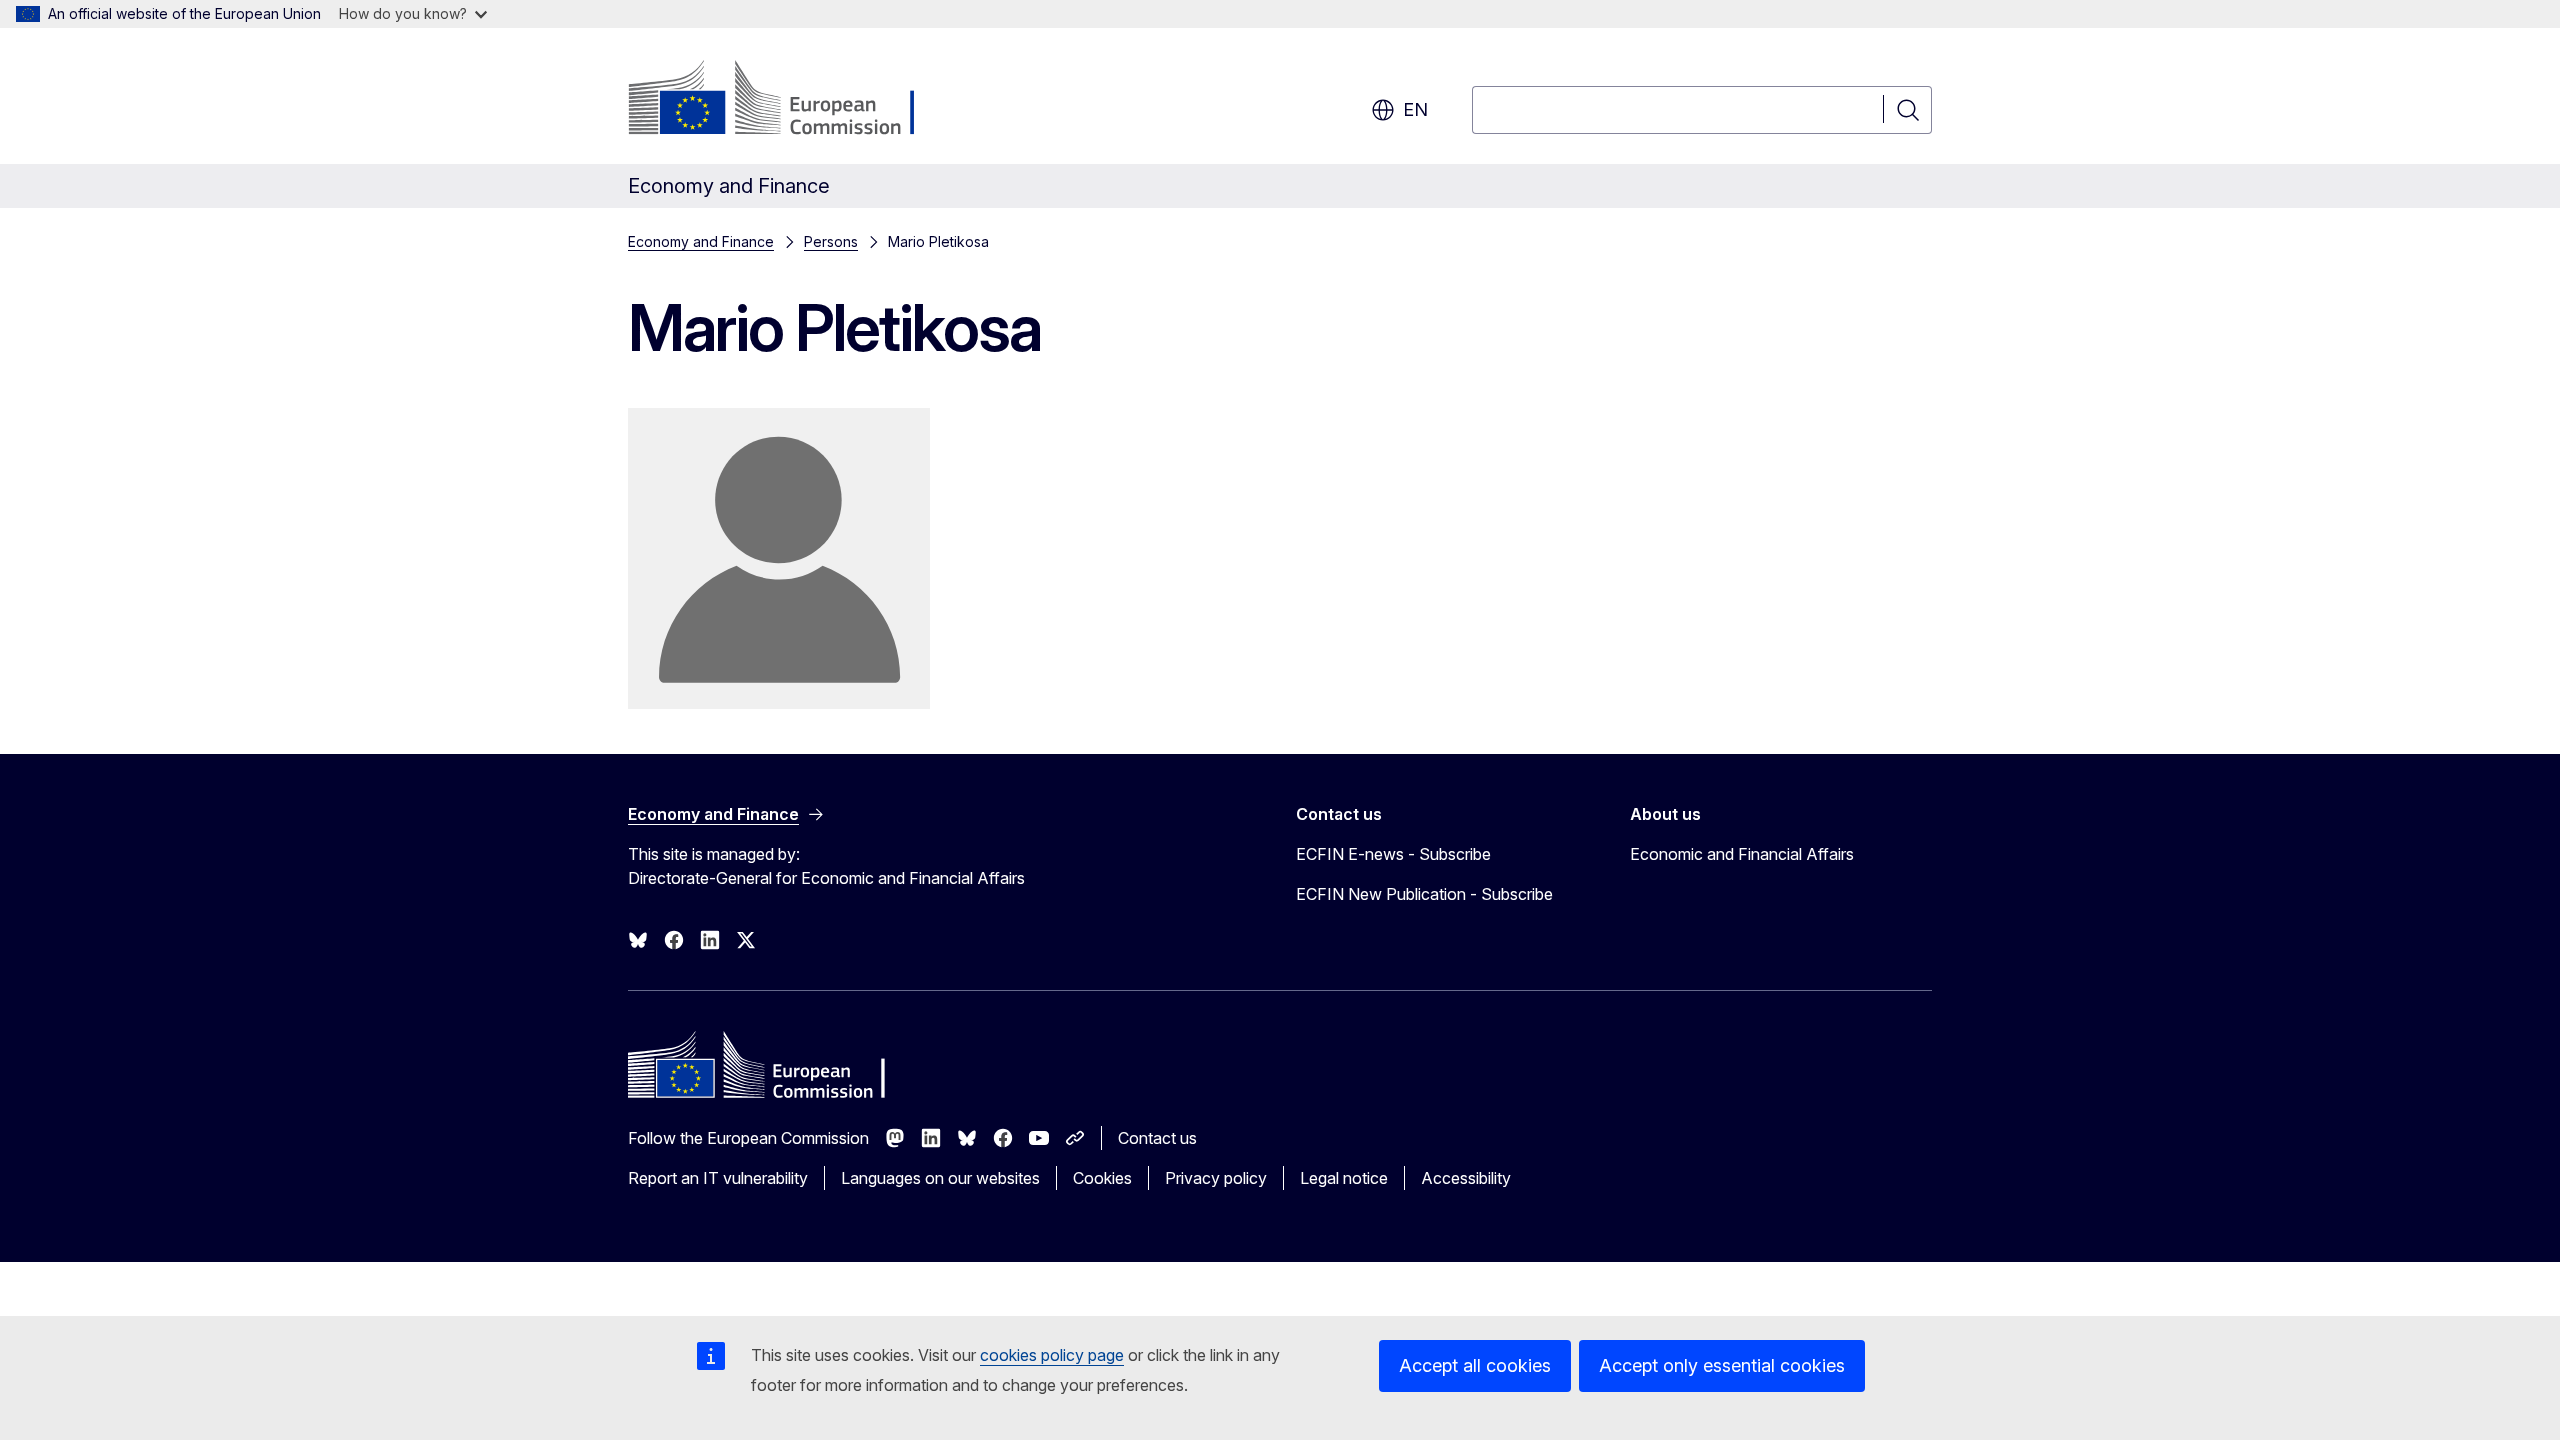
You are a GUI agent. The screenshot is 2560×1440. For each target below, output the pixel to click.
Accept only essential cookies (1722, 1365)
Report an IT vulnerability (718, 1178)
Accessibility (1466, 1178)
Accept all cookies (1475, 1365)
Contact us (1157, 1138)
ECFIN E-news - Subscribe (1393, 854)
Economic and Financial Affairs (1742, 854)
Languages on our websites (940, 1178)
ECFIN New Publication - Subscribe (1424, 894)
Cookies (1102, 1178)
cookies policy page (1052, 1355)
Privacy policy (1216, 1178)
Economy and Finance (701, 241)
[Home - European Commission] (789, 100)
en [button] (1415, 109)
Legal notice (1344, 1178)
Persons (831, 241)
